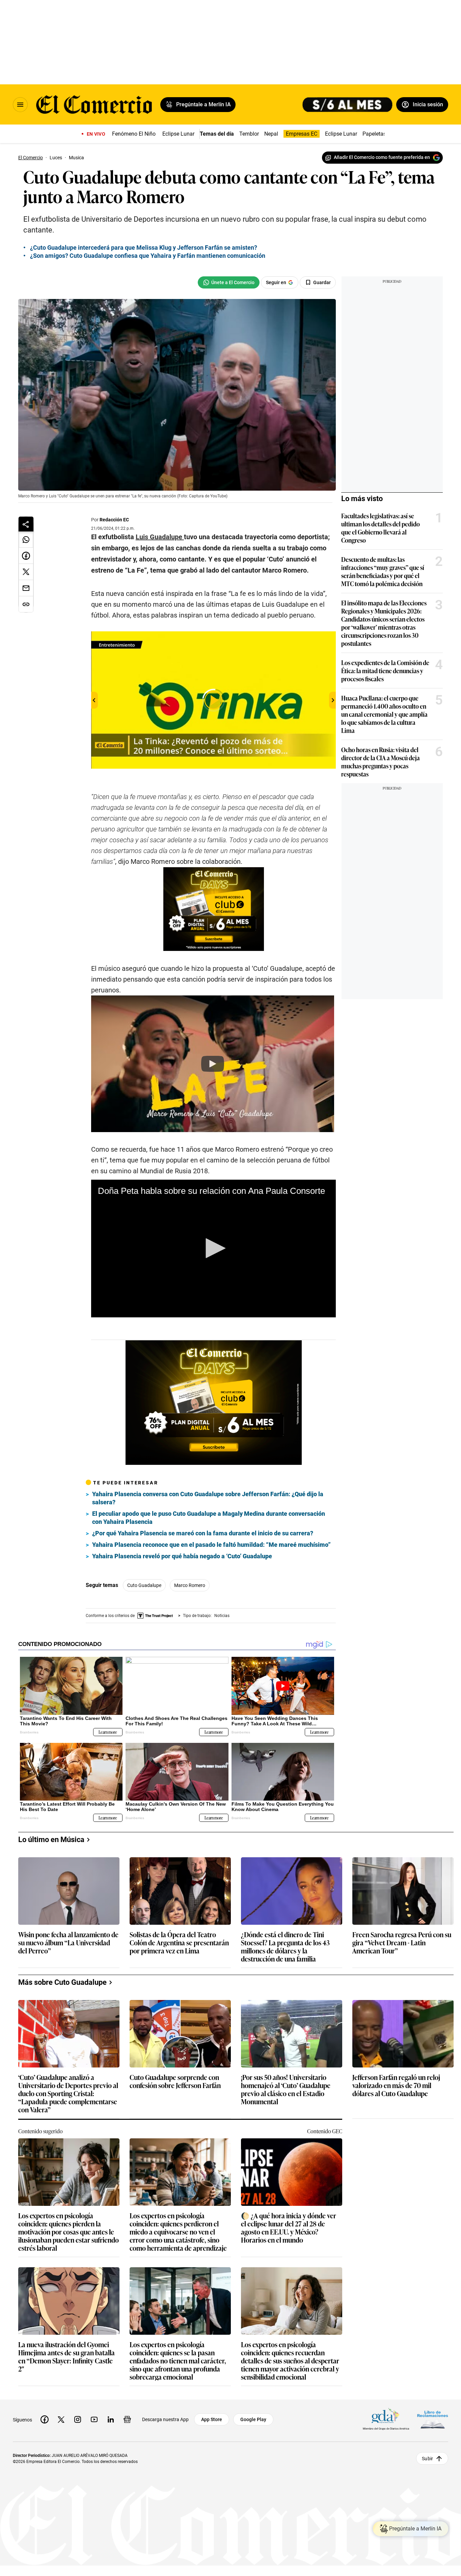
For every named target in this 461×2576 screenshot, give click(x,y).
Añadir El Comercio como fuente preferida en (382, 157)
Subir (427, 2458)
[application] (213, 1249)
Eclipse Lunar (178, 134)
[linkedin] (111, 2419)
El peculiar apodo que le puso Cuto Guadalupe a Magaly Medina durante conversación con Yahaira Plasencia (209, 1518)
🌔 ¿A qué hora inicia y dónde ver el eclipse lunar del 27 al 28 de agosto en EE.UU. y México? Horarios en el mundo (289, 2227)
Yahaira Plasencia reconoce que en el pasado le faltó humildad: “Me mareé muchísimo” (211, 1545)
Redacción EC (114, 520)
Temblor (249, 134)
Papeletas (374, 134)
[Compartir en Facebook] (26, 556)
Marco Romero (190, 1585)
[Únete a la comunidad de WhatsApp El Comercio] (229, 282)
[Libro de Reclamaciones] (433, 2419)
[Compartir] (26, 524)
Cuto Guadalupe (144, 1585)
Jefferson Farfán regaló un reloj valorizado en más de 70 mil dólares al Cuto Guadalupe (396, 2086)
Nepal (271, 134)
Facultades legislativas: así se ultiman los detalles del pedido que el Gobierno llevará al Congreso (381, 528)
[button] (213, 1248)
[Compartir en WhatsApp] (26, 540)
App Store (212, 2419)
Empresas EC (302, 134)
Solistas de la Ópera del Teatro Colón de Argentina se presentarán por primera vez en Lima (179, 1943)
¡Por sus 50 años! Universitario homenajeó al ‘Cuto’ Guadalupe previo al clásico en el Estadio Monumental (286, 2089)
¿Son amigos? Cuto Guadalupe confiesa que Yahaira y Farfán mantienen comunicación (148, 256)
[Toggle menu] (20, 105)
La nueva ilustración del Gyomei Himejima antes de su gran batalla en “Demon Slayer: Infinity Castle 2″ (66, 2356)
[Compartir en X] (26, 572)
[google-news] (127, 2419)
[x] (61, 2419)
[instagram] (78, 2419)
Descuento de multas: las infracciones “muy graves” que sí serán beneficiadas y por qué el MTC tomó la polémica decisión (383, 571)
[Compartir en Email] (26, 588)
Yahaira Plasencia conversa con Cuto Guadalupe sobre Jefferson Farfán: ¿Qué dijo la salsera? (208, 1498)
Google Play (253, 2419)
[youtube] (94, 2419)
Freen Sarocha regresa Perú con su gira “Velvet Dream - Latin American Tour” (402, 1943)
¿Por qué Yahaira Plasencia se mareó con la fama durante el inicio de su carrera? (203, 1533)
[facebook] (45, 2419)
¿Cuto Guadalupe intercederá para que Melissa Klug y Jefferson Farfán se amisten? (144, 248)
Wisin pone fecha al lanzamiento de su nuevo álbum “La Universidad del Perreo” (68, 1943)
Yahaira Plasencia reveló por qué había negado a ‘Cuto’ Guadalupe (182, 1556)
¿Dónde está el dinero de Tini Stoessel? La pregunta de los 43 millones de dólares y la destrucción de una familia (285, 1946)
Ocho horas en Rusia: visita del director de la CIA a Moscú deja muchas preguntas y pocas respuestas (381, 762)
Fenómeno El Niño (134, 134)
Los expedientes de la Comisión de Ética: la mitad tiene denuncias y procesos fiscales (385, 670)
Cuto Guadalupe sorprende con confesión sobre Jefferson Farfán (175, 2081)
